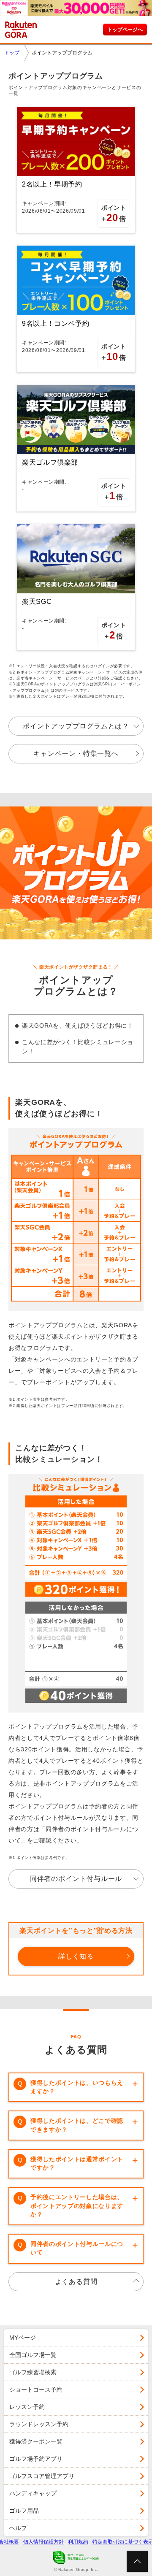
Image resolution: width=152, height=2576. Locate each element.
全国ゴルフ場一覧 (33, 2355)
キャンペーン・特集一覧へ (76, 754)
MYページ (23, 2338)
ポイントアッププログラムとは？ (76, 726)
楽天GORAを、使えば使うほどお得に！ (78, 1026)
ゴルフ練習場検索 (33, 2372)
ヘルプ (18, 2528)
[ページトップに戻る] (137, 2561)
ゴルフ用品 (24, 2511)
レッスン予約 (27, 2407)
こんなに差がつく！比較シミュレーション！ (78, 1047)
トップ (12, 53)
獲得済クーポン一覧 (36, 2441)
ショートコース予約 (36, 2389)
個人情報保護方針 (43, 2542)
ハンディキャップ (33, 2493)
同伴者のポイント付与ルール (76, 1879)
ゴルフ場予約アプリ (36, 2459)
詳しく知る (76, 1956)
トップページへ (125, 30)
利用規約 (78, 2542)
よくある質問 (76, 2282)
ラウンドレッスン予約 (39, 2424)
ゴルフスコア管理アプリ (42, 2476)
